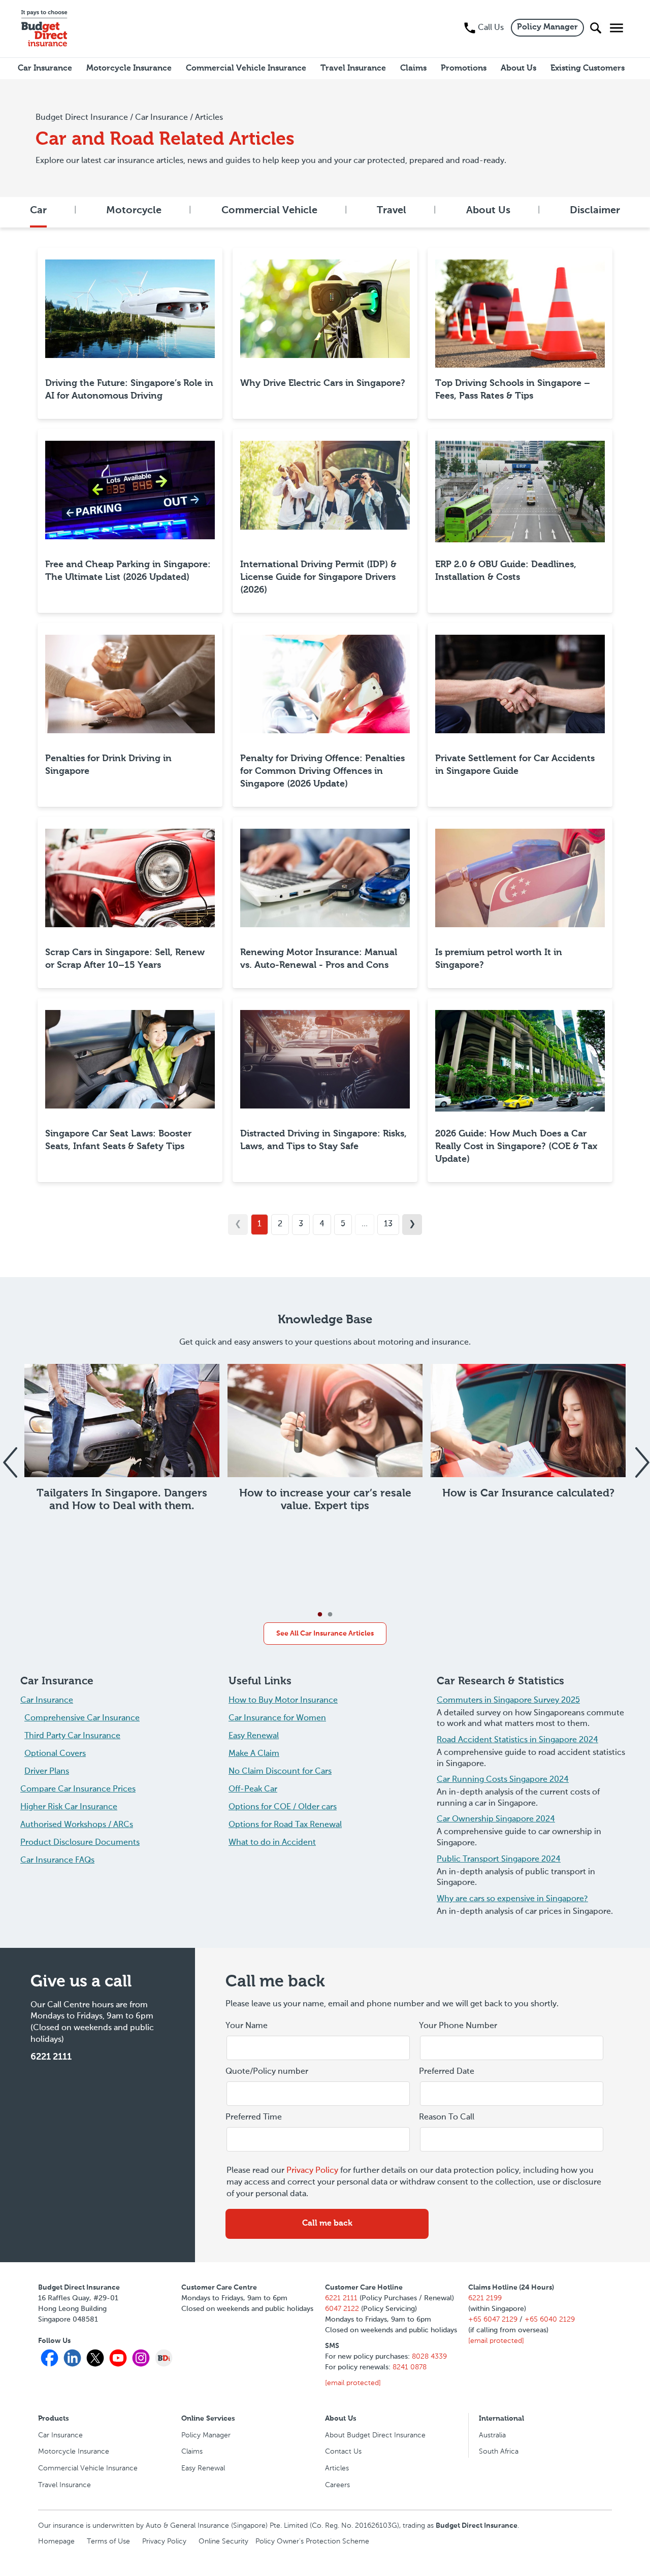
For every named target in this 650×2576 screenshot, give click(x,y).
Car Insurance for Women (277, 1718)
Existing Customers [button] (588, 69)
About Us (488, 211)
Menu (614, 28)
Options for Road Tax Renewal (285, 1825)
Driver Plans (47, 1772)
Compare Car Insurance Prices (78, 1789)
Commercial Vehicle (269, 211)
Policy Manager (547, 27)
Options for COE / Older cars (283, 1807)
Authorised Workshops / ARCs (77, 1825)
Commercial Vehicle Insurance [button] (246, 69)
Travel (392, 211)
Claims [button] (413, 69)
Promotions (464, 69)
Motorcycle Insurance (74, 2452)
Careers (337, 2485)
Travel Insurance (64, 2485)
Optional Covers (55, 1754)
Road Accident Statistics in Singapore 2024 (517, 1740)
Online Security (223, 2541)
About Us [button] (518, 69)
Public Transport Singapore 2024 (499, 1860)
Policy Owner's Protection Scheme (312, 2541)
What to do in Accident (272, 1843)
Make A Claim (254, 1754)
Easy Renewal (254, 1736)
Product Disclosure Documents (80, 1843)
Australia (492, 2435)
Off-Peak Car (253, 1789)
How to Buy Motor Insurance (283, 1701)
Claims (192, 2452)
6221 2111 (51, 2057)
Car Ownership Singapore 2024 (496, 1819)
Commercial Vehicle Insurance (88, 2468)
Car (38, 211)
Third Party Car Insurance (72, 1736)
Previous (9, 1456)
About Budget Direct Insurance (375, 2435)
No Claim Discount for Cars (280, 1772)
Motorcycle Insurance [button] (129, 69)
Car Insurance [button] (45, 69)
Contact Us (343, 2452)
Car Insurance (47, 1701)
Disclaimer (595, 211)
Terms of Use (108, 2541)
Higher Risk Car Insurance (69, 1807)
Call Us (491, 28)
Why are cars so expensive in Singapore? (512, 1899)
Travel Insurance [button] (353, 69)
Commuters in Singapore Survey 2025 (508, 1701)
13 (388, 1224)
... (365, 1224)
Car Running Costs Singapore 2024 (503, 1780)
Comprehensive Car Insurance (82, 1718)
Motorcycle (134, 211)
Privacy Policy (312, 2171)
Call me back (327, 2224)
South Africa (499, 2452)
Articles (337, 2468)
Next (641, 1456)
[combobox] (512, 2094)
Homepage (56, 2541)
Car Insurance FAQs (57, 1861)
